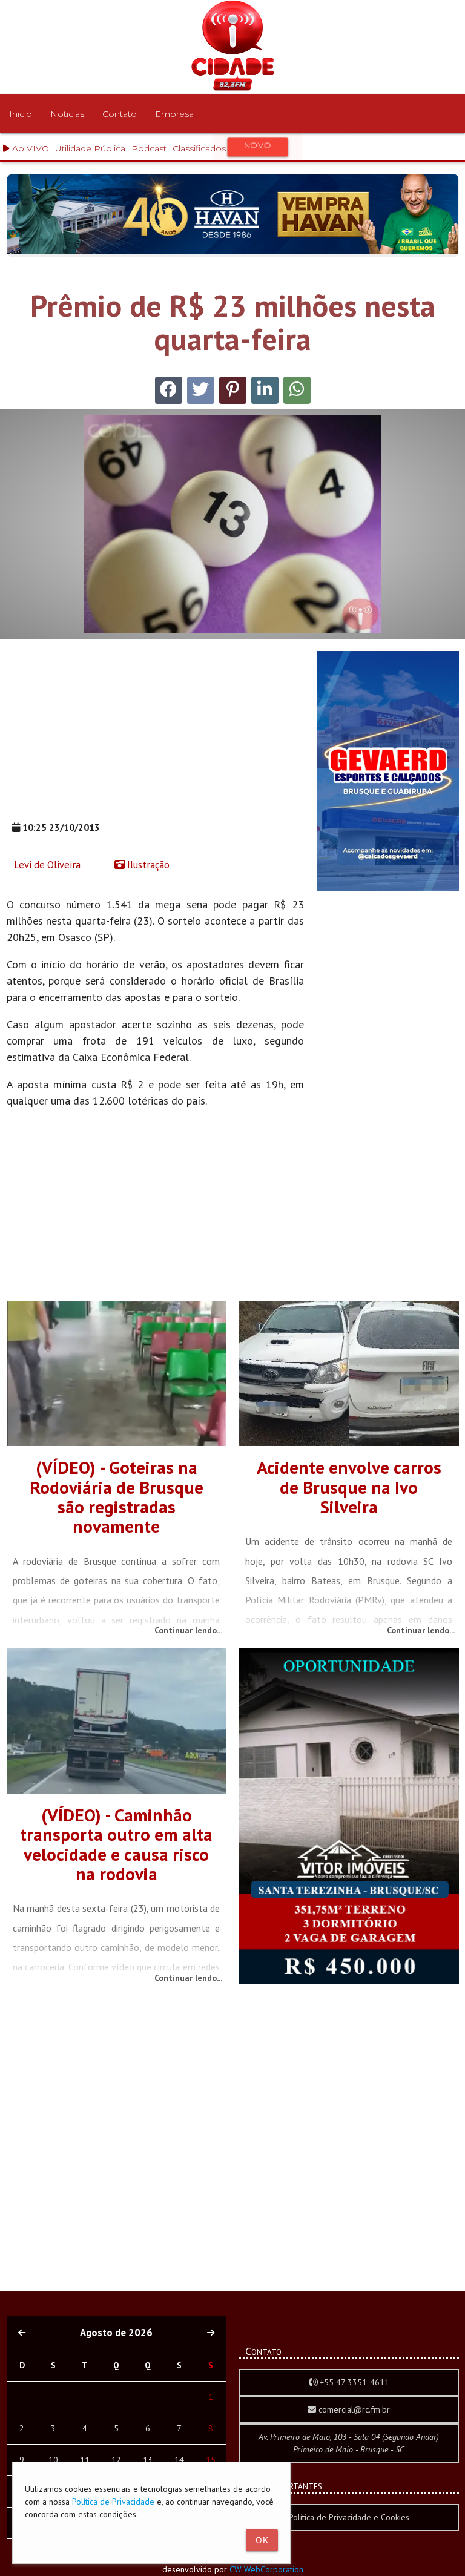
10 (53, 2460)
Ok (262, 2540)
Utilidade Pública (90, 148)
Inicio (21, 114)
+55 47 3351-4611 (353, 2382)
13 (148, 2460)
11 (85, 2460)
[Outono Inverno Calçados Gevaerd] (388, 888)
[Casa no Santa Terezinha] (349, 1981)
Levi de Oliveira (46, 865)
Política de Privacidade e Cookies (349, 2517)
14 (179, 2460)
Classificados (222, 147)
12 (116, 2460)
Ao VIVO (29, 148)
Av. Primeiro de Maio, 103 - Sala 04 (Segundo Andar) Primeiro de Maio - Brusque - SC (349, 2443)
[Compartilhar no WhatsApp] (297, 390)
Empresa (174, 114)
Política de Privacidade (113, 2502)
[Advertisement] (155, 736)
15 (211, 2460)
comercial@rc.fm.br (353, 2409)
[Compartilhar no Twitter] (201, 390)
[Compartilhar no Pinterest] (233, 390)
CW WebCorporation (266, 2569)
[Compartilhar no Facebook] (169, 390)
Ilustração (147, 865)
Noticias (67, 114)
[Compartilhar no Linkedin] (265, 390)
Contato (120, 114)
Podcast (149, 148)
